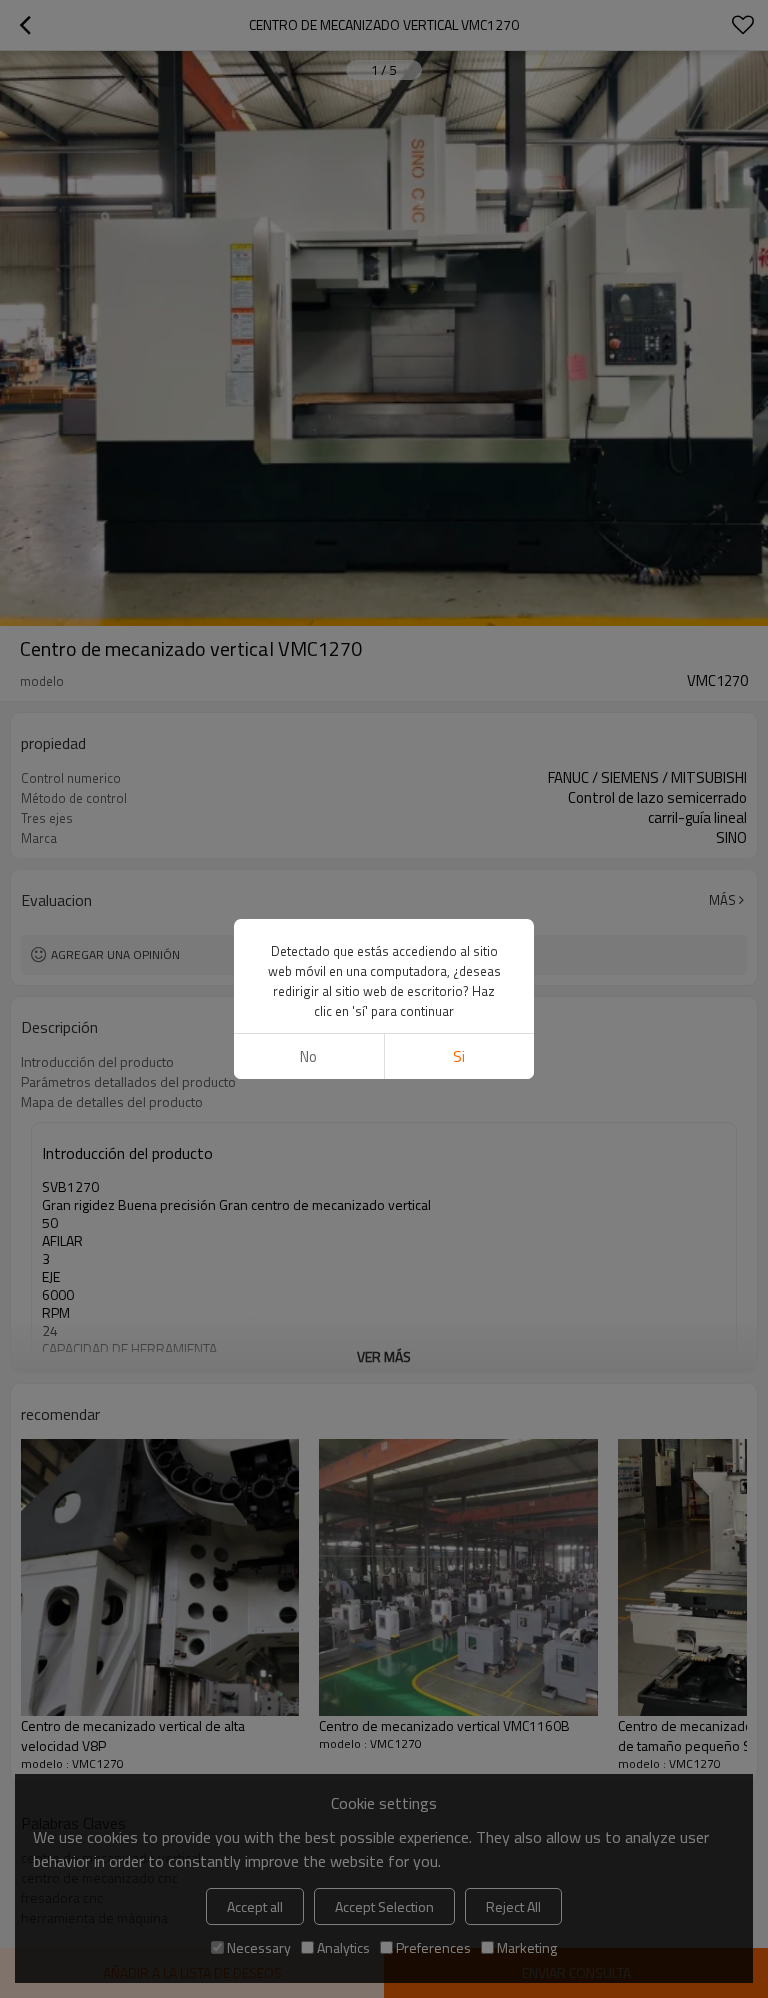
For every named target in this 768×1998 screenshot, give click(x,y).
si (459, 1056)
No (308, 1056)
